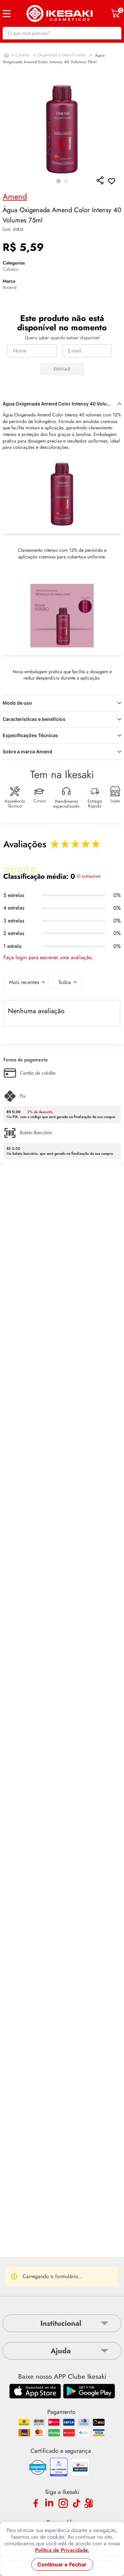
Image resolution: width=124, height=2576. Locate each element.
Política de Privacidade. (62, 2550)
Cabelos (22, 55)
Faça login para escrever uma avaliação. (48, 958)
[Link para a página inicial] (6, 55)
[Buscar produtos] (113, 33)
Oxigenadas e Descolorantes (62, 55)
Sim (91, 2260)
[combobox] (62, 33)
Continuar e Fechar (62, 2564)
